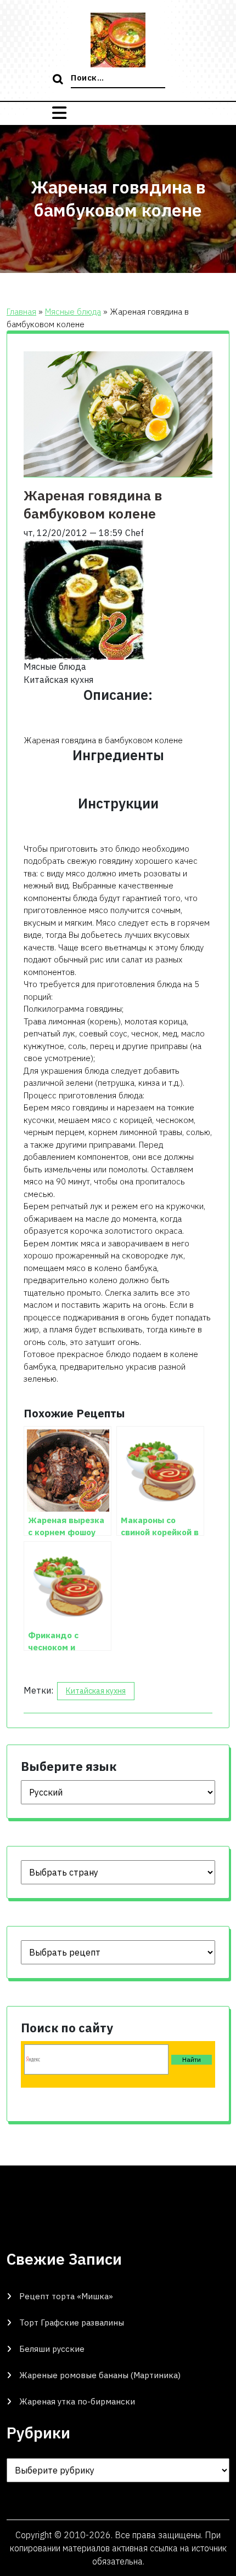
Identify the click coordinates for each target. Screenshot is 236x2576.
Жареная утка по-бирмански (77, 2401)
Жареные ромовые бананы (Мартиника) (100, 2375)
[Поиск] (59, 80)
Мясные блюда (73, 312)
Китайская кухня (96, 1691)
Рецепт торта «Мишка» (66, 2296)
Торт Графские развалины (72, 2323)
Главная (21, 312)
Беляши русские (52, 2349)
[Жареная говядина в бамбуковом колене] (84, 599)
